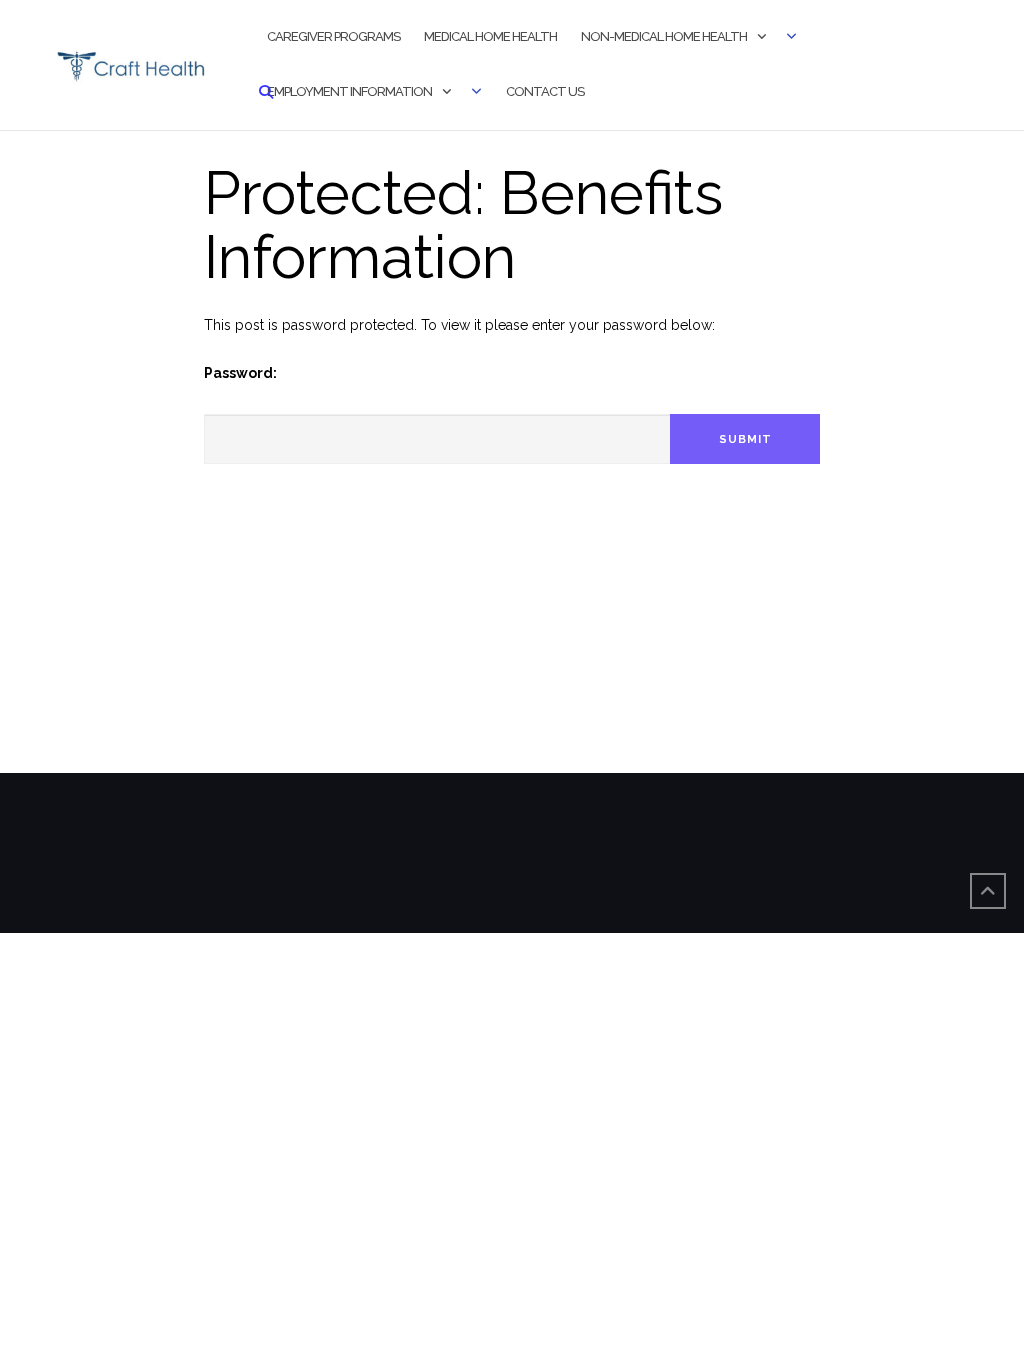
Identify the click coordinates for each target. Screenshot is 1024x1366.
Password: (240, 373)
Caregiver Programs (333, 36)
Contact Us (545, 91)
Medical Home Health (490, 36)
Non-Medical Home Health (664, 36)
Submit (745, 439)
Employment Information (349, 91)
